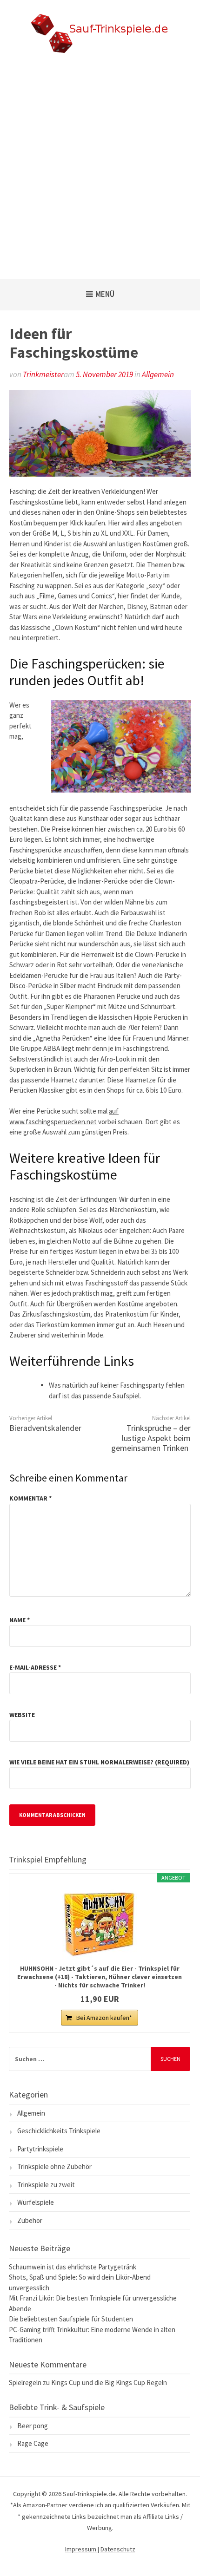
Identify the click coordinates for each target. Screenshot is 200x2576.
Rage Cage (33, 2443)
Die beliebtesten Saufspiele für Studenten (71, 2319)
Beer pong (33, 2426)
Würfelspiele (36, 2202)
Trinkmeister (43, 374)
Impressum (81, 2549)
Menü (105, 294)
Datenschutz (118, 2549)
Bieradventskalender (45, 1428)
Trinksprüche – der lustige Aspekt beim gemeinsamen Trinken (151, 1438)
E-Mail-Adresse (35, 1667)
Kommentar (30, 1498)
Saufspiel (126, 1396)
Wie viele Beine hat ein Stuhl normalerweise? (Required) (99, 1762)
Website (22, 1715)
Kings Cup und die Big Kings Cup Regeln (109, 2383)
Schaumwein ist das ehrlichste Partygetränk (73, 2267)
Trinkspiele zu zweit (46, 2185)
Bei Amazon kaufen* (104, 2018)
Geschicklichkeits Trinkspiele (59, 2131)
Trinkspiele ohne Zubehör (54, 2166)
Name (20, 1620)
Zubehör (30, 2220)
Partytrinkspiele (40, 2149)
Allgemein (158, 374)
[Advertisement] (100, 174)
